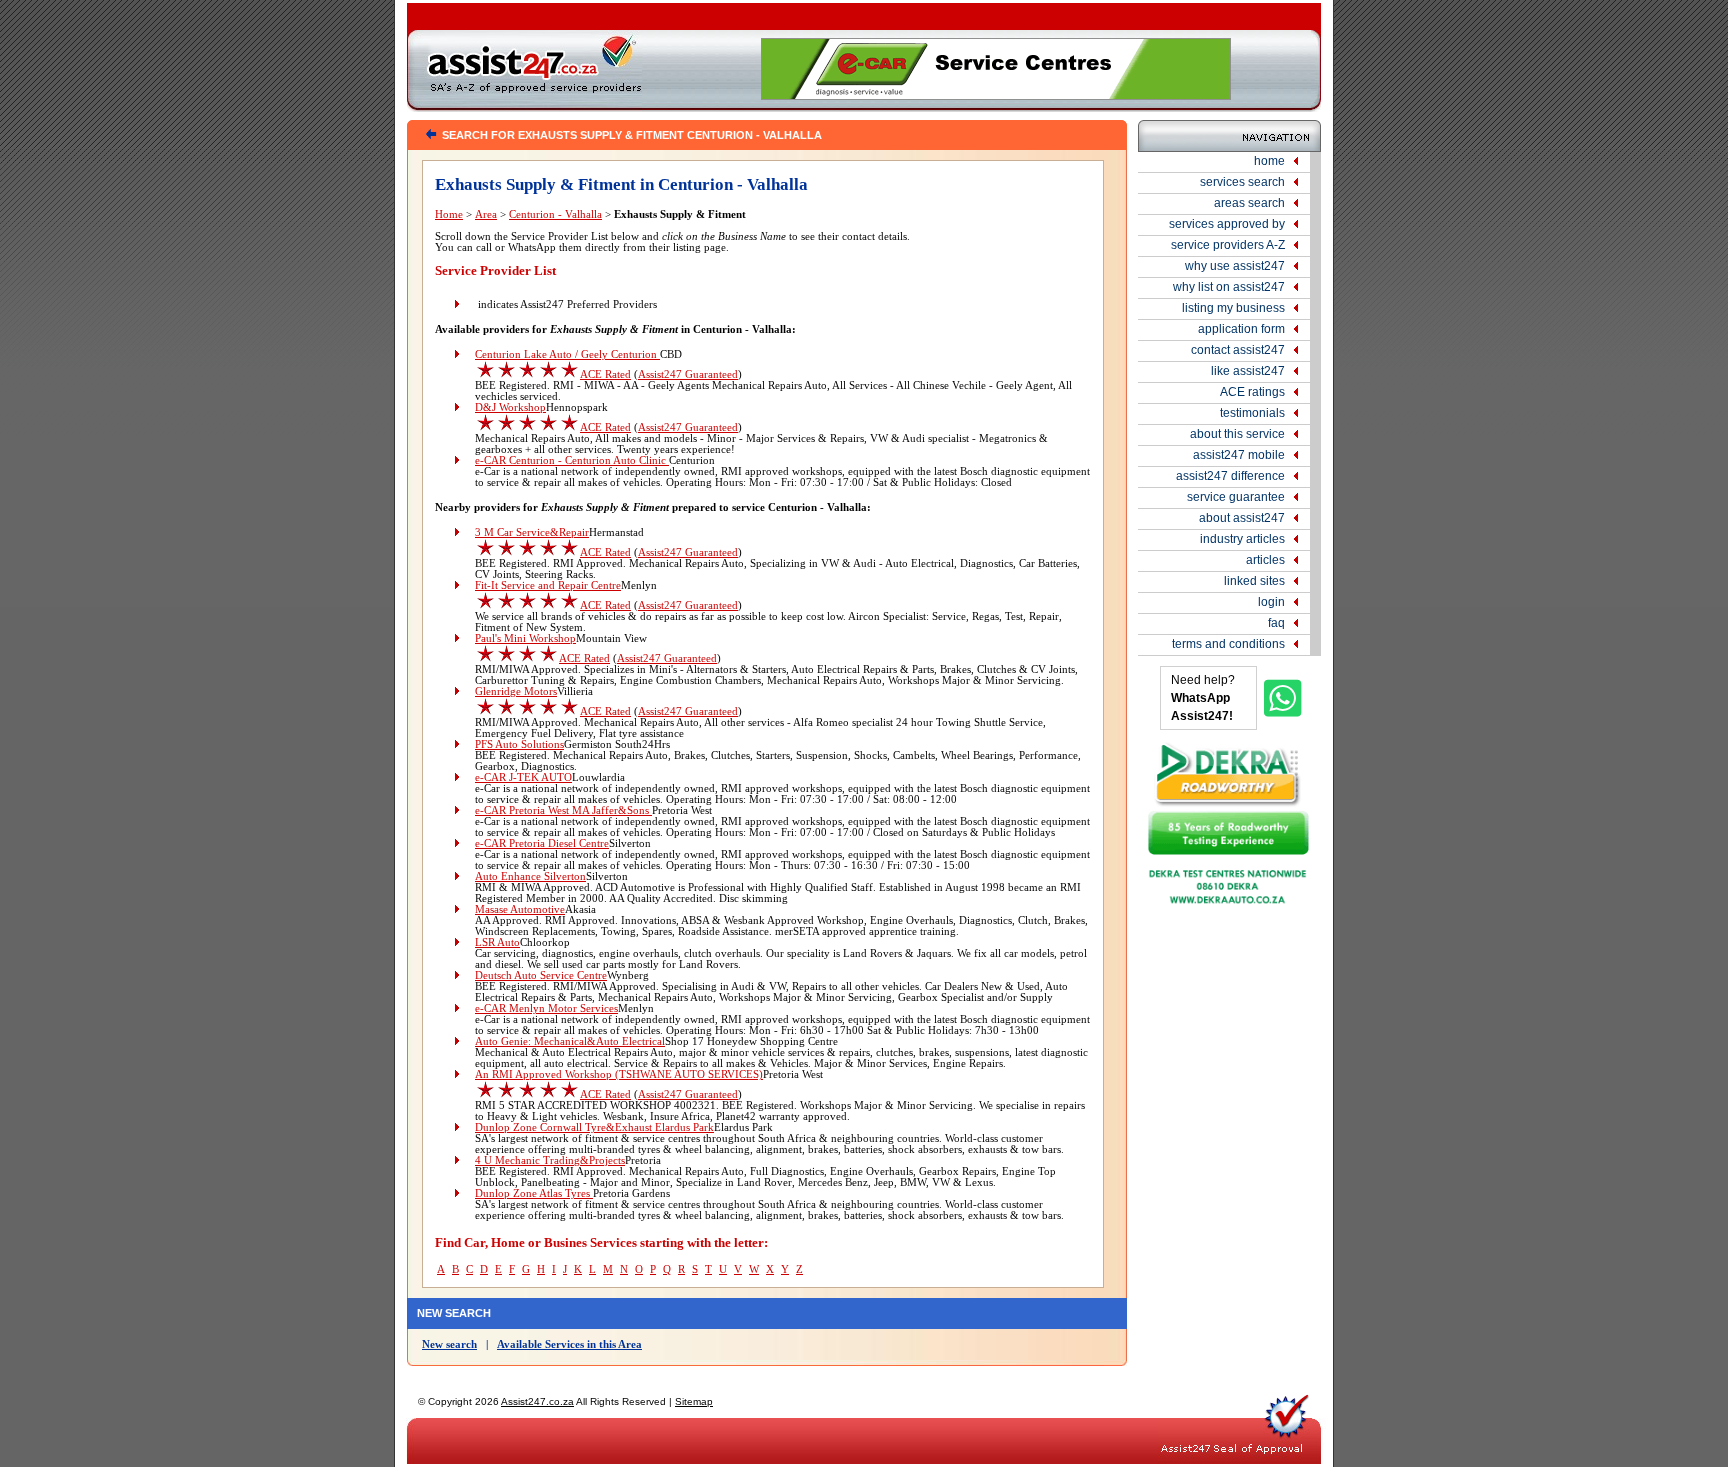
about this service (1237, 434)
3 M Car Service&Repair (532, 532)
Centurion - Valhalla (555, 214)
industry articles (1242, 539)
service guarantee (1236, 497)
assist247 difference (1230, 476)
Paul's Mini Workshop (525, 638)
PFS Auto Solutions (519, 744)
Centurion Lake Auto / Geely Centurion (567, 354)
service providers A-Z (1228, 245)
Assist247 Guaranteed (688, 374)
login (1271, 602)
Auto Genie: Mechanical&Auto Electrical (570, 1041)
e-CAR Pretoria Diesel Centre (542, 843)
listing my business (1233, 308)
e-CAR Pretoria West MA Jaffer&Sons (563, 810)
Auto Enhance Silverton (530, 876)
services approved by (1227, 224)
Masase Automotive (520, 909)
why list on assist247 (1229, 287)
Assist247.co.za (537, 1401)
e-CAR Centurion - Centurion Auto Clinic (572, 460)
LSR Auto (497, 942)
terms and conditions (1228, 644)
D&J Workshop (510, 407)
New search (449, 1344)
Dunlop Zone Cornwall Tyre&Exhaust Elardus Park (594, 1127)
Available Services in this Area (569, 1344)
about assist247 (1242, 518)
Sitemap (694, 1401)
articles (1265, 560)
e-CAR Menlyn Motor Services (546, 1008)
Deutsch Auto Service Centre (541, 975)
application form (1241, 329)
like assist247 (1248, 371)
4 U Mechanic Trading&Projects (550, 1160)
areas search (1249, 203)
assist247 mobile (1239, 455)
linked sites (1254, 581)
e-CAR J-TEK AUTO (523, 777)
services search (1242, 182)
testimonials (1252, 413)
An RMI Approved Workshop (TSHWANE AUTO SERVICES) (619, 1074)
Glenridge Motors (516, 691)
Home (449, 214)
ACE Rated (605, 374)
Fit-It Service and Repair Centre (548, 585)
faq (1276, 623)
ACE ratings (1252, 392)
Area (486, 214)
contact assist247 (1238, 350)
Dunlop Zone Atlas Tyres (534, 1193)
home (1269, 161)
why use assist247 (1235, 266)
